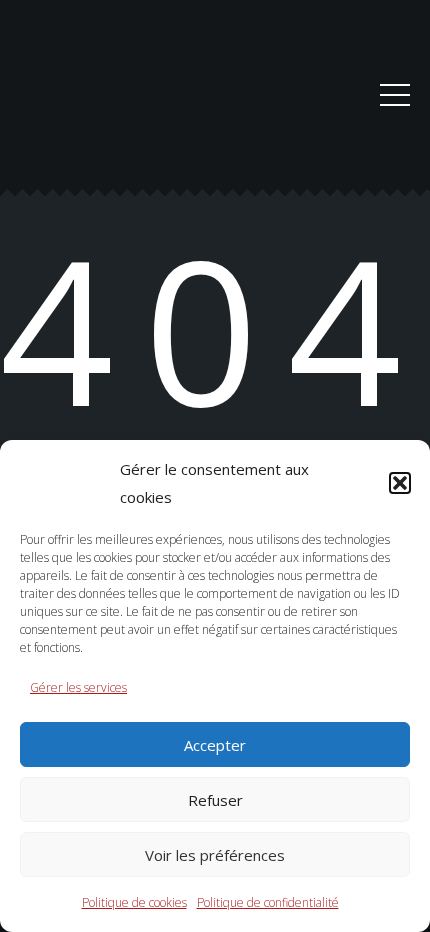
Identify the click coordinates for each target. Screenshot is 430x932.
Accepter (215, 745)
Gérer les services (78, 687)
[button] (400, 483)
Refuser (215, 800)
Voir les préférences (215, 855)
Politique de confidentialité (268, 902)
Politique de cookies (134, 902)
